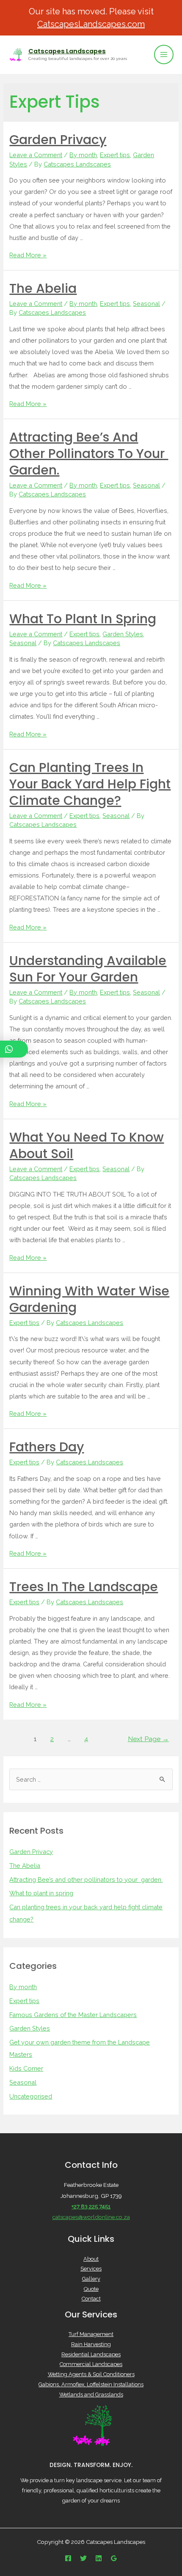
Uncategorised (31, 2096)
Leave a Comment (36, 155)
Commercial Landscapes (91, 2364)
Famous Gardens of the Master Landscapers (73, 2015)
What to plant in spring (83, 619)
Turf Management (91, 2334)
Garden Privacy (58, 140)
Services (91, 2269)
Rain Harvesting (91, 2344)
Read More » (28, 255)
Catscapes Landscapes (67, 51)
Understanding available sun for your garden (88, 969)
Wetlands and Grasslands (91, 2395)
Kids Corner (26, 2068)
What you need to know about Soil (87, 1145)
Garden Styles (123, 634)
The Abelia (43, 288)
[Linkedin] (99, 2558)
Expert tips (115, 155)
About (91, 2259)
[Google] (114, 2558)
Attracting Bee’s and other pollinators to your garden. (89, 454)
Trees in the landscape (84, 1587)
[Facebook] (68, 2558)
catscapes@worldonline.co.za (91, 2217)
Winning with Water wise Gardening (89, 1299)
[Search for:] (91, 1779)
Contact (91, 2299)
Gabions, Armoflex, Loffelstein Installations (91, 2384)
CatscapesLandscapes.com (91, 24)
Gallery (91, 2279)
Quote (91, 2289)
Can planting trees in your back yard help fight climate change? (90, 784)
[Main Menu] (164, 55)
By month (83, 155)
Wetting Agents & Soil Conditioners (91, 2374)
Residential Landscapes (91, 2354)
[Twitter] (83, 2558)
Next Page (148, 1739)
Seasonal (146, 304)
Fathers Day (47, 1447)
